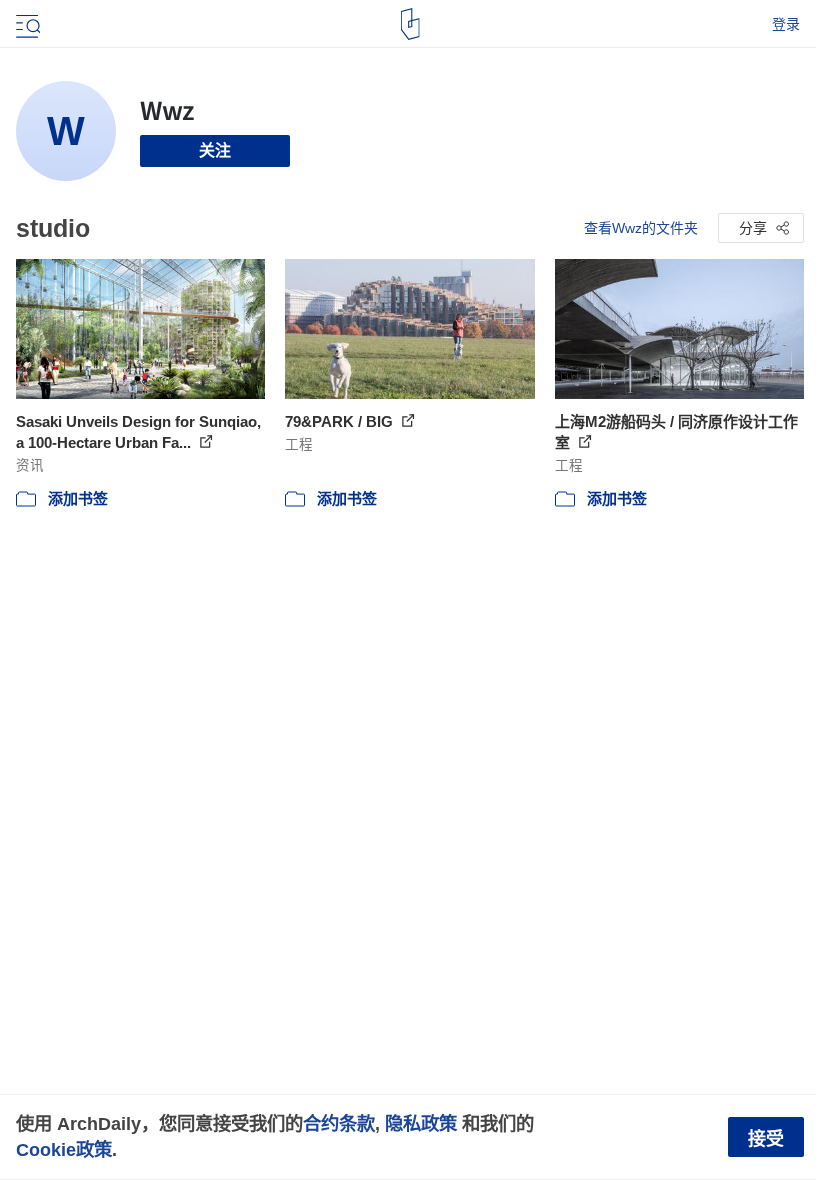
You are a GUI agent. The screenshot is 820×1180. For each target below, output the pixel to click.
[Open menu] (26, 24)
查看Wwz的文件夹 (641, 228)
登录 (786, 24)
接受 (766, 1139)
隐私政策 (421, 1123)
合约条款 (339, 1123)
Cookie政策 (64, 1149)
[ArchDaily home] (410, 24)
